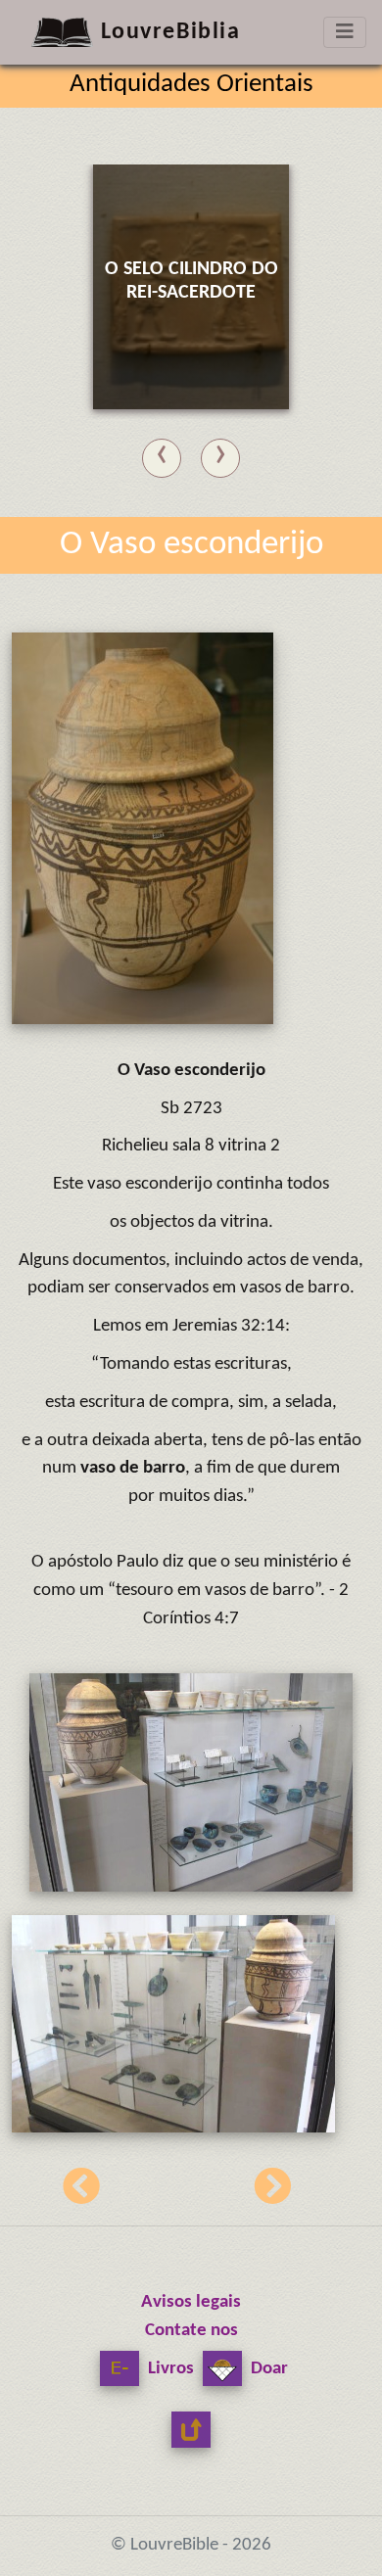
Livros (169, 2369)
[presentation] (162, 454)
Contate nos (191, 2331)
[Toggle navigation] (345, 32)
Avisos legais (191, 2302)
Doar (267, 2369)
